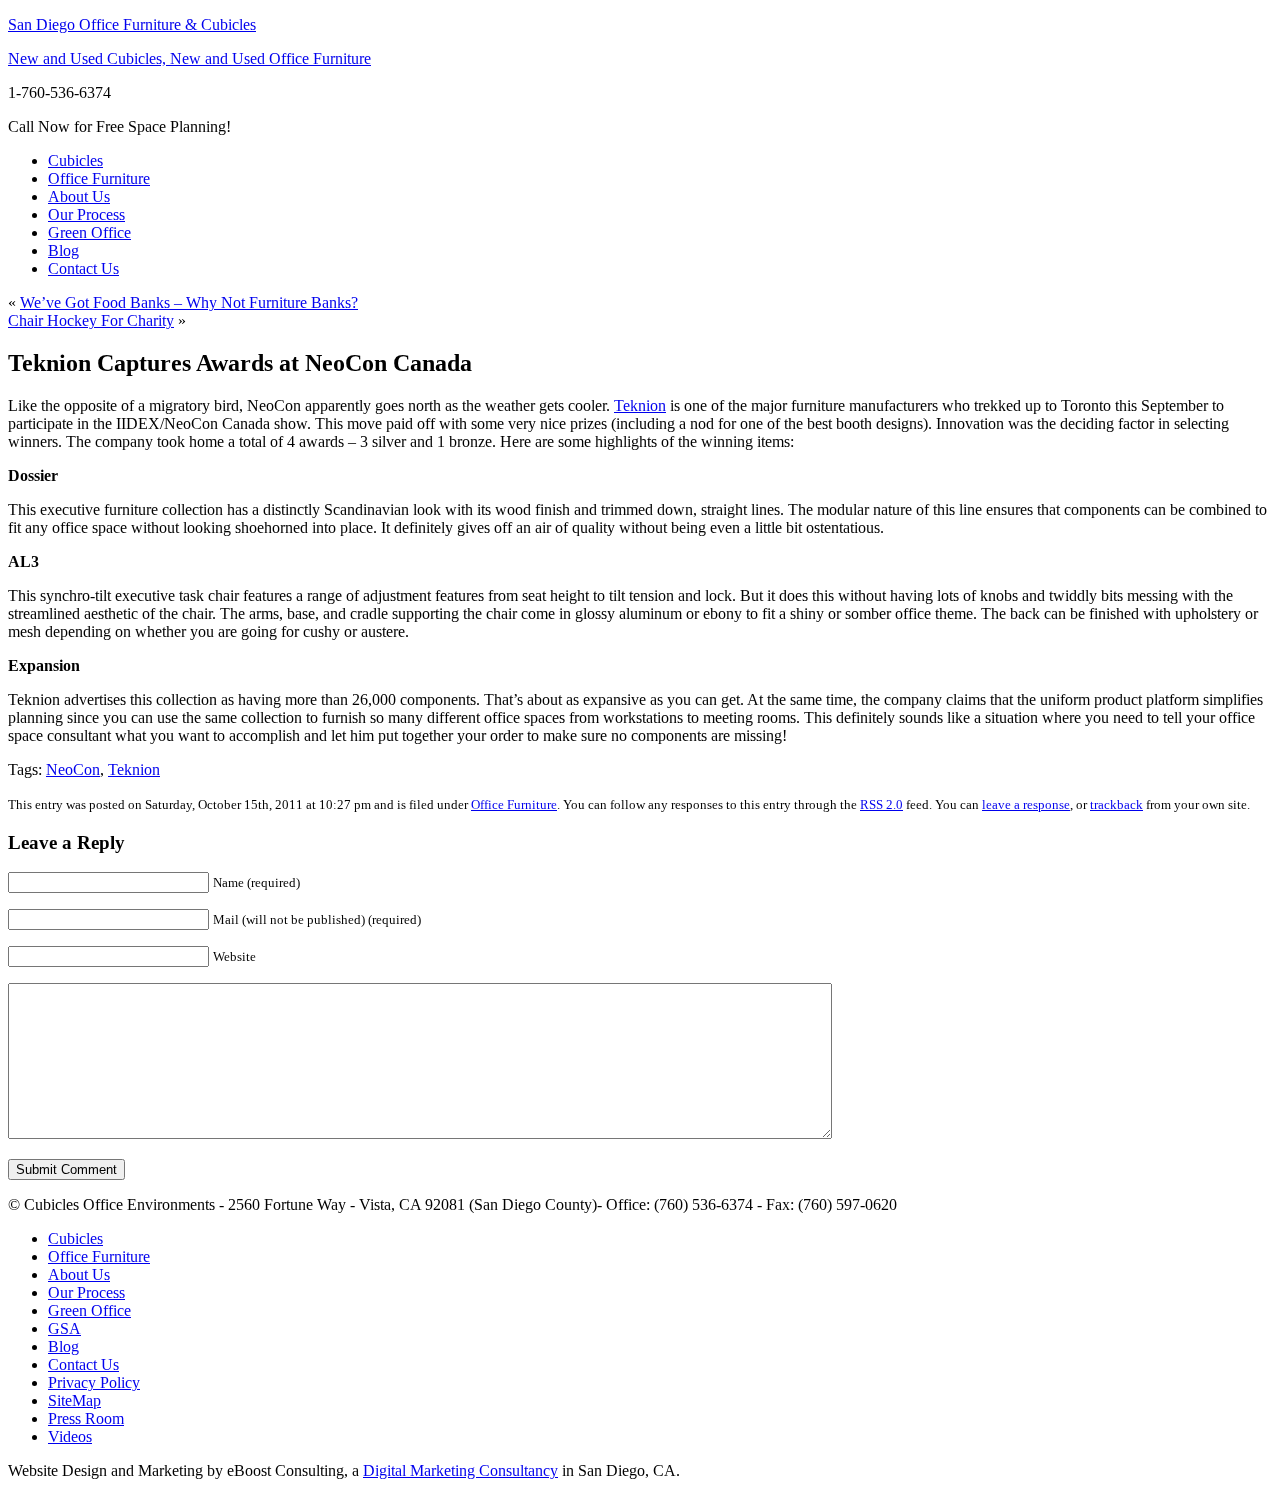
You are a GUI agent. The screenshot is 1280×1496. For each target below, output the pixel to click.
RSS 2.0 (881, 804)
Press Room (86, 1418)
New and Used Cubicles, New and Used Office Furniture (189, 58)
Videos (70, 1436)
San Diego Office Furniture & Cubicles (132, 24)
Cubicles (75, 160)
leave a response (1026, 804)
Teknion (640, 405)
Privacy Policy (94, 1382)
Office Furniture (99, 178)
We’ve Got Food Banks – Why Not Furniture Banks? (189, 302)
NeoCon (73, 769)
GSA (64, 1328)
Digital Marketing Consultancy (460, 1470)
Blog (63, 250)
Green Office (89, 232)
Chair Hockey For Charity (91, 320)
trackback (1116, 804)
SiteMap (74, 1400)
